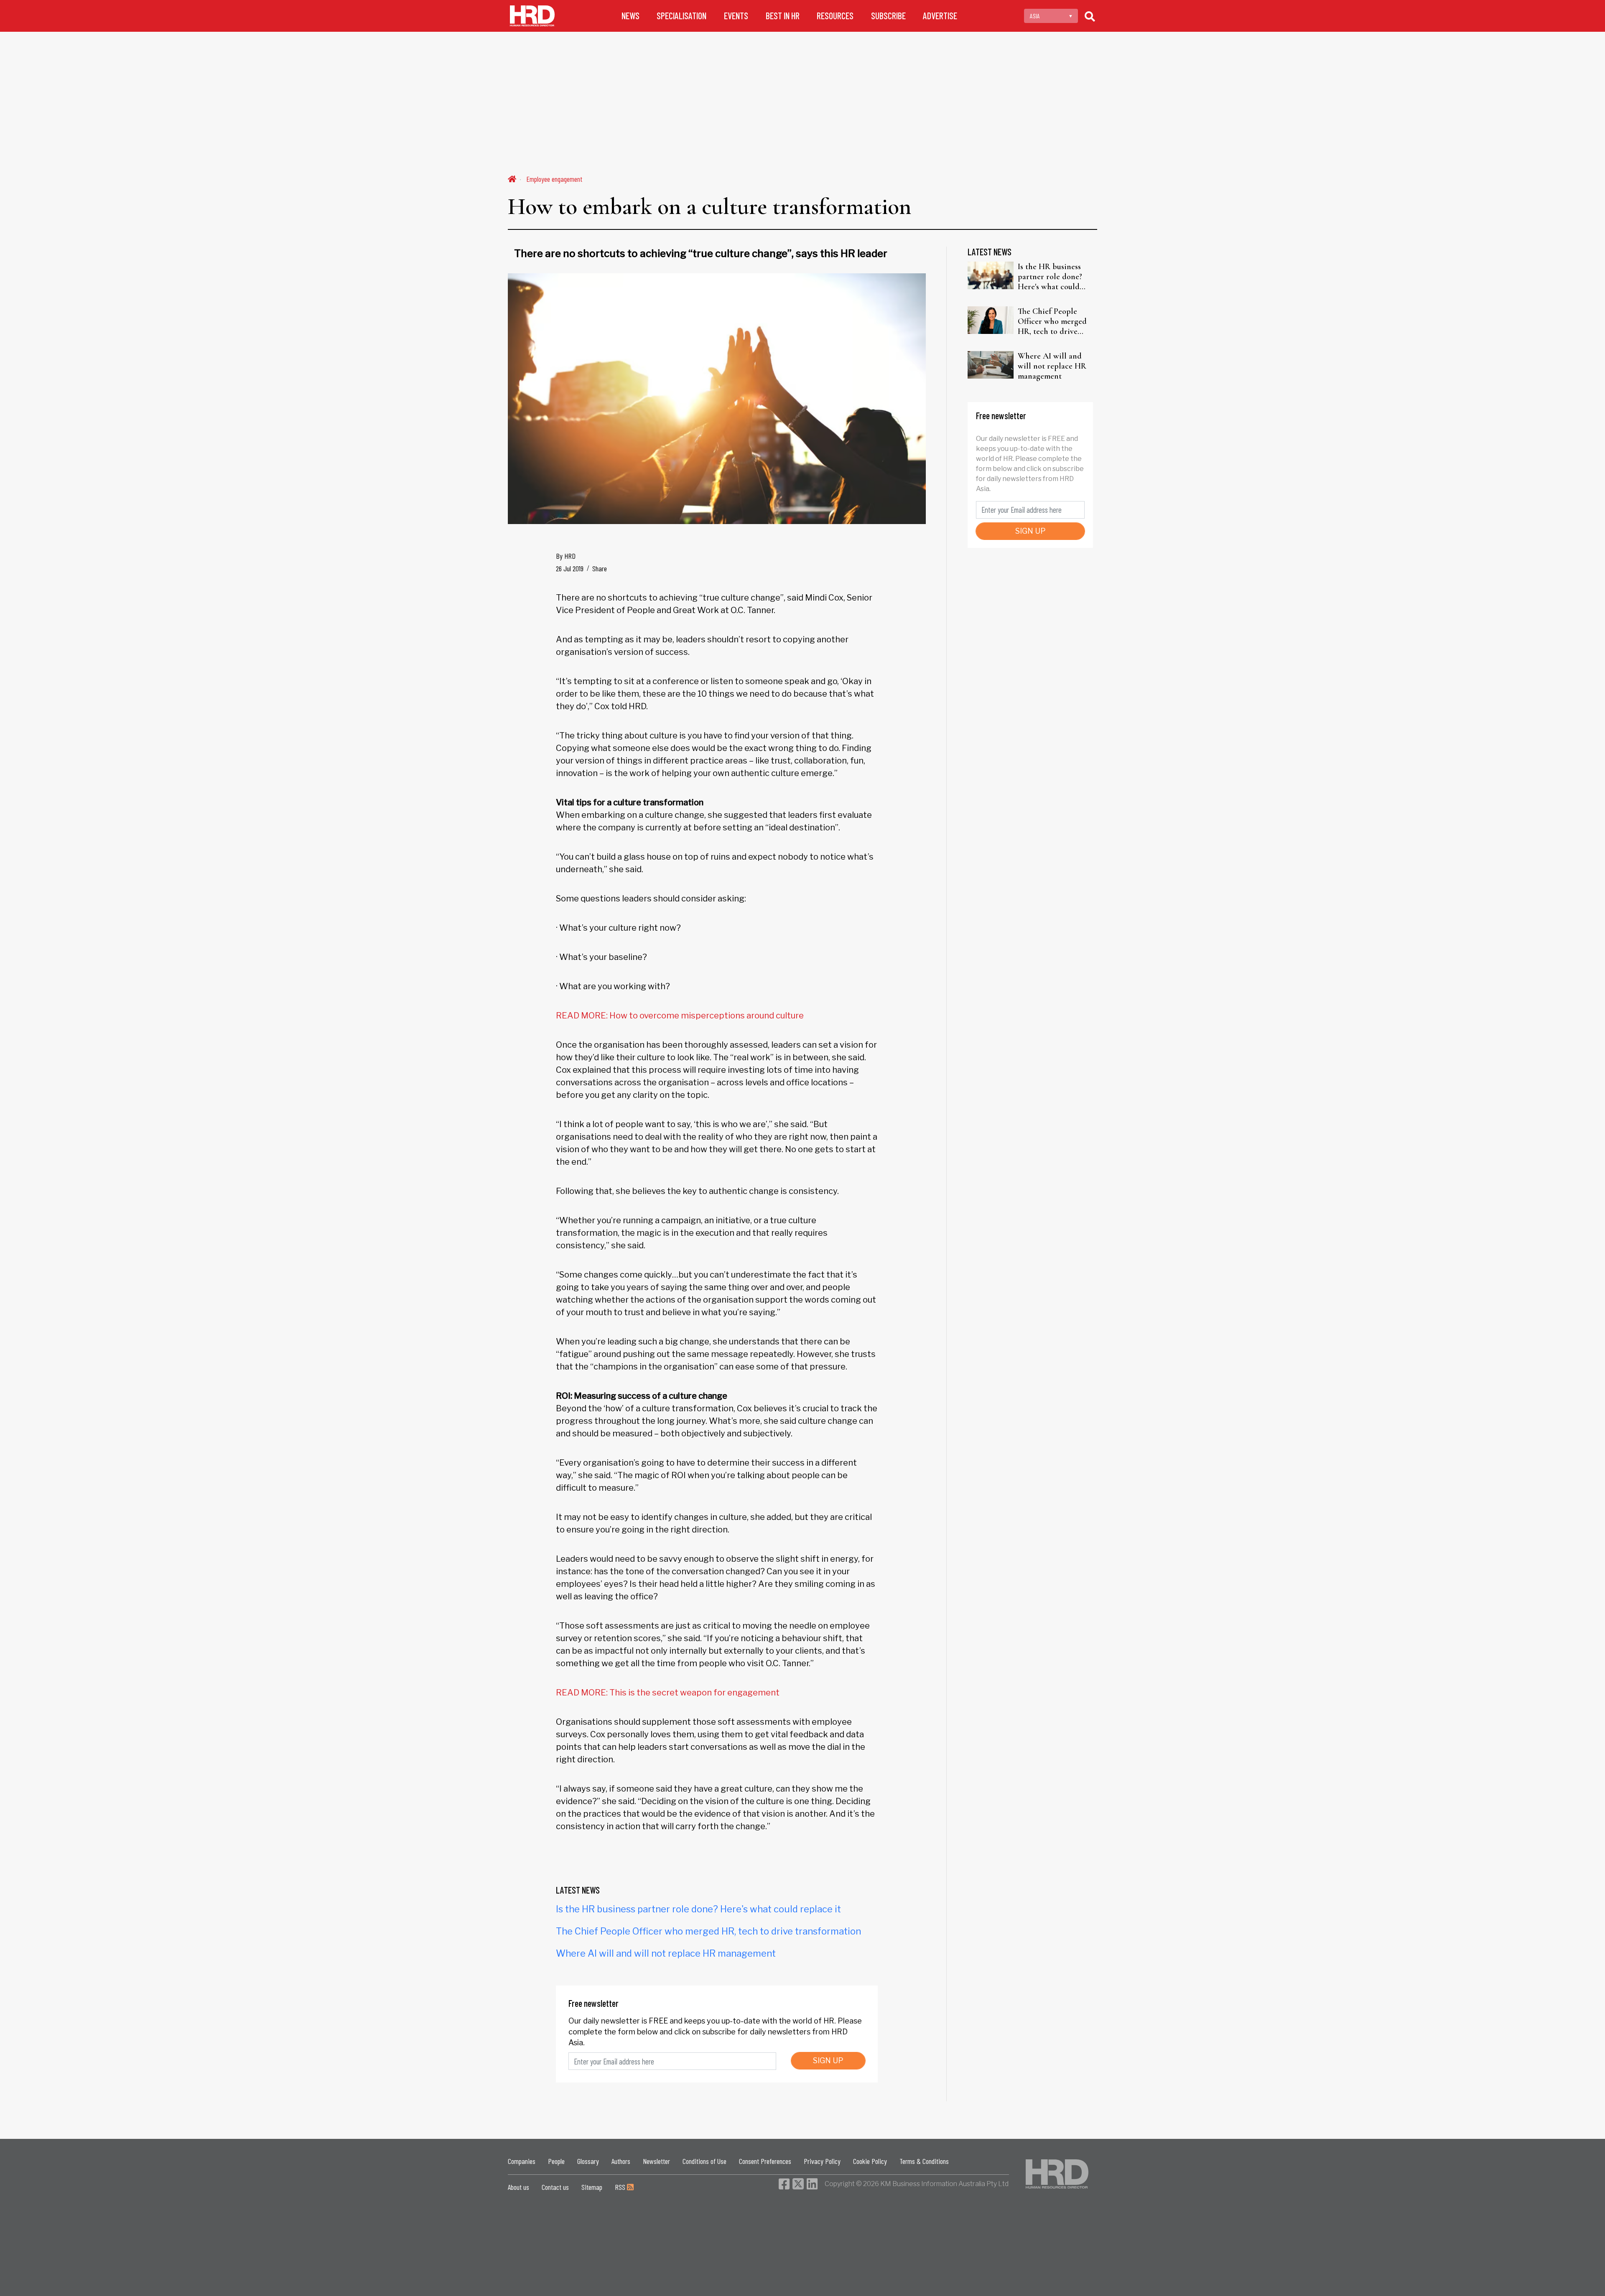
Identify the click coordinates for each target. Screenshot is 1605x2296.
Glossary (588, 2161)
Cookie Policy (870, 2161)
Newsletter (656, 2161)
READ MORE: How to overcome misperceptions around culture (680, 1016)
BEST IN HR (783, 16)
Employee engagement (554, 179)
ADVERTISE (940, 16)
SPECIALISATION (681, 16)
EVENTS (736, 16)
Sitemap (592, 2187)
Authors (621, 2161)
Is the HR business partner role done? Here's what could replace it (698, 1909)
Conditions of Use (704, 2161)
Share (600, 568)
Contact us (555, 2187)
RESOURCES (835, 16)
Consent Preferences (765, 2161)
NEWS (631, 16)
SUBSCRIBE (888, 16)
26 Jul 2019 (570, 568)
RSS (621, 2187)
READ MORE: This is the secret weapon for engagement (668, 1693)
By (566, 556)
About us (518, 2187)
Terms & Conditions (924, 2161)
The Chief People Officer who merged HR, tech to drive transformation (708, 1931)
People (556, 2161)
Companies (522, 2161)
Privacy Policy (822, 2161)
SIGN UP (828, 2061)
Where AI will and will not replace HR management (666, 1953)
